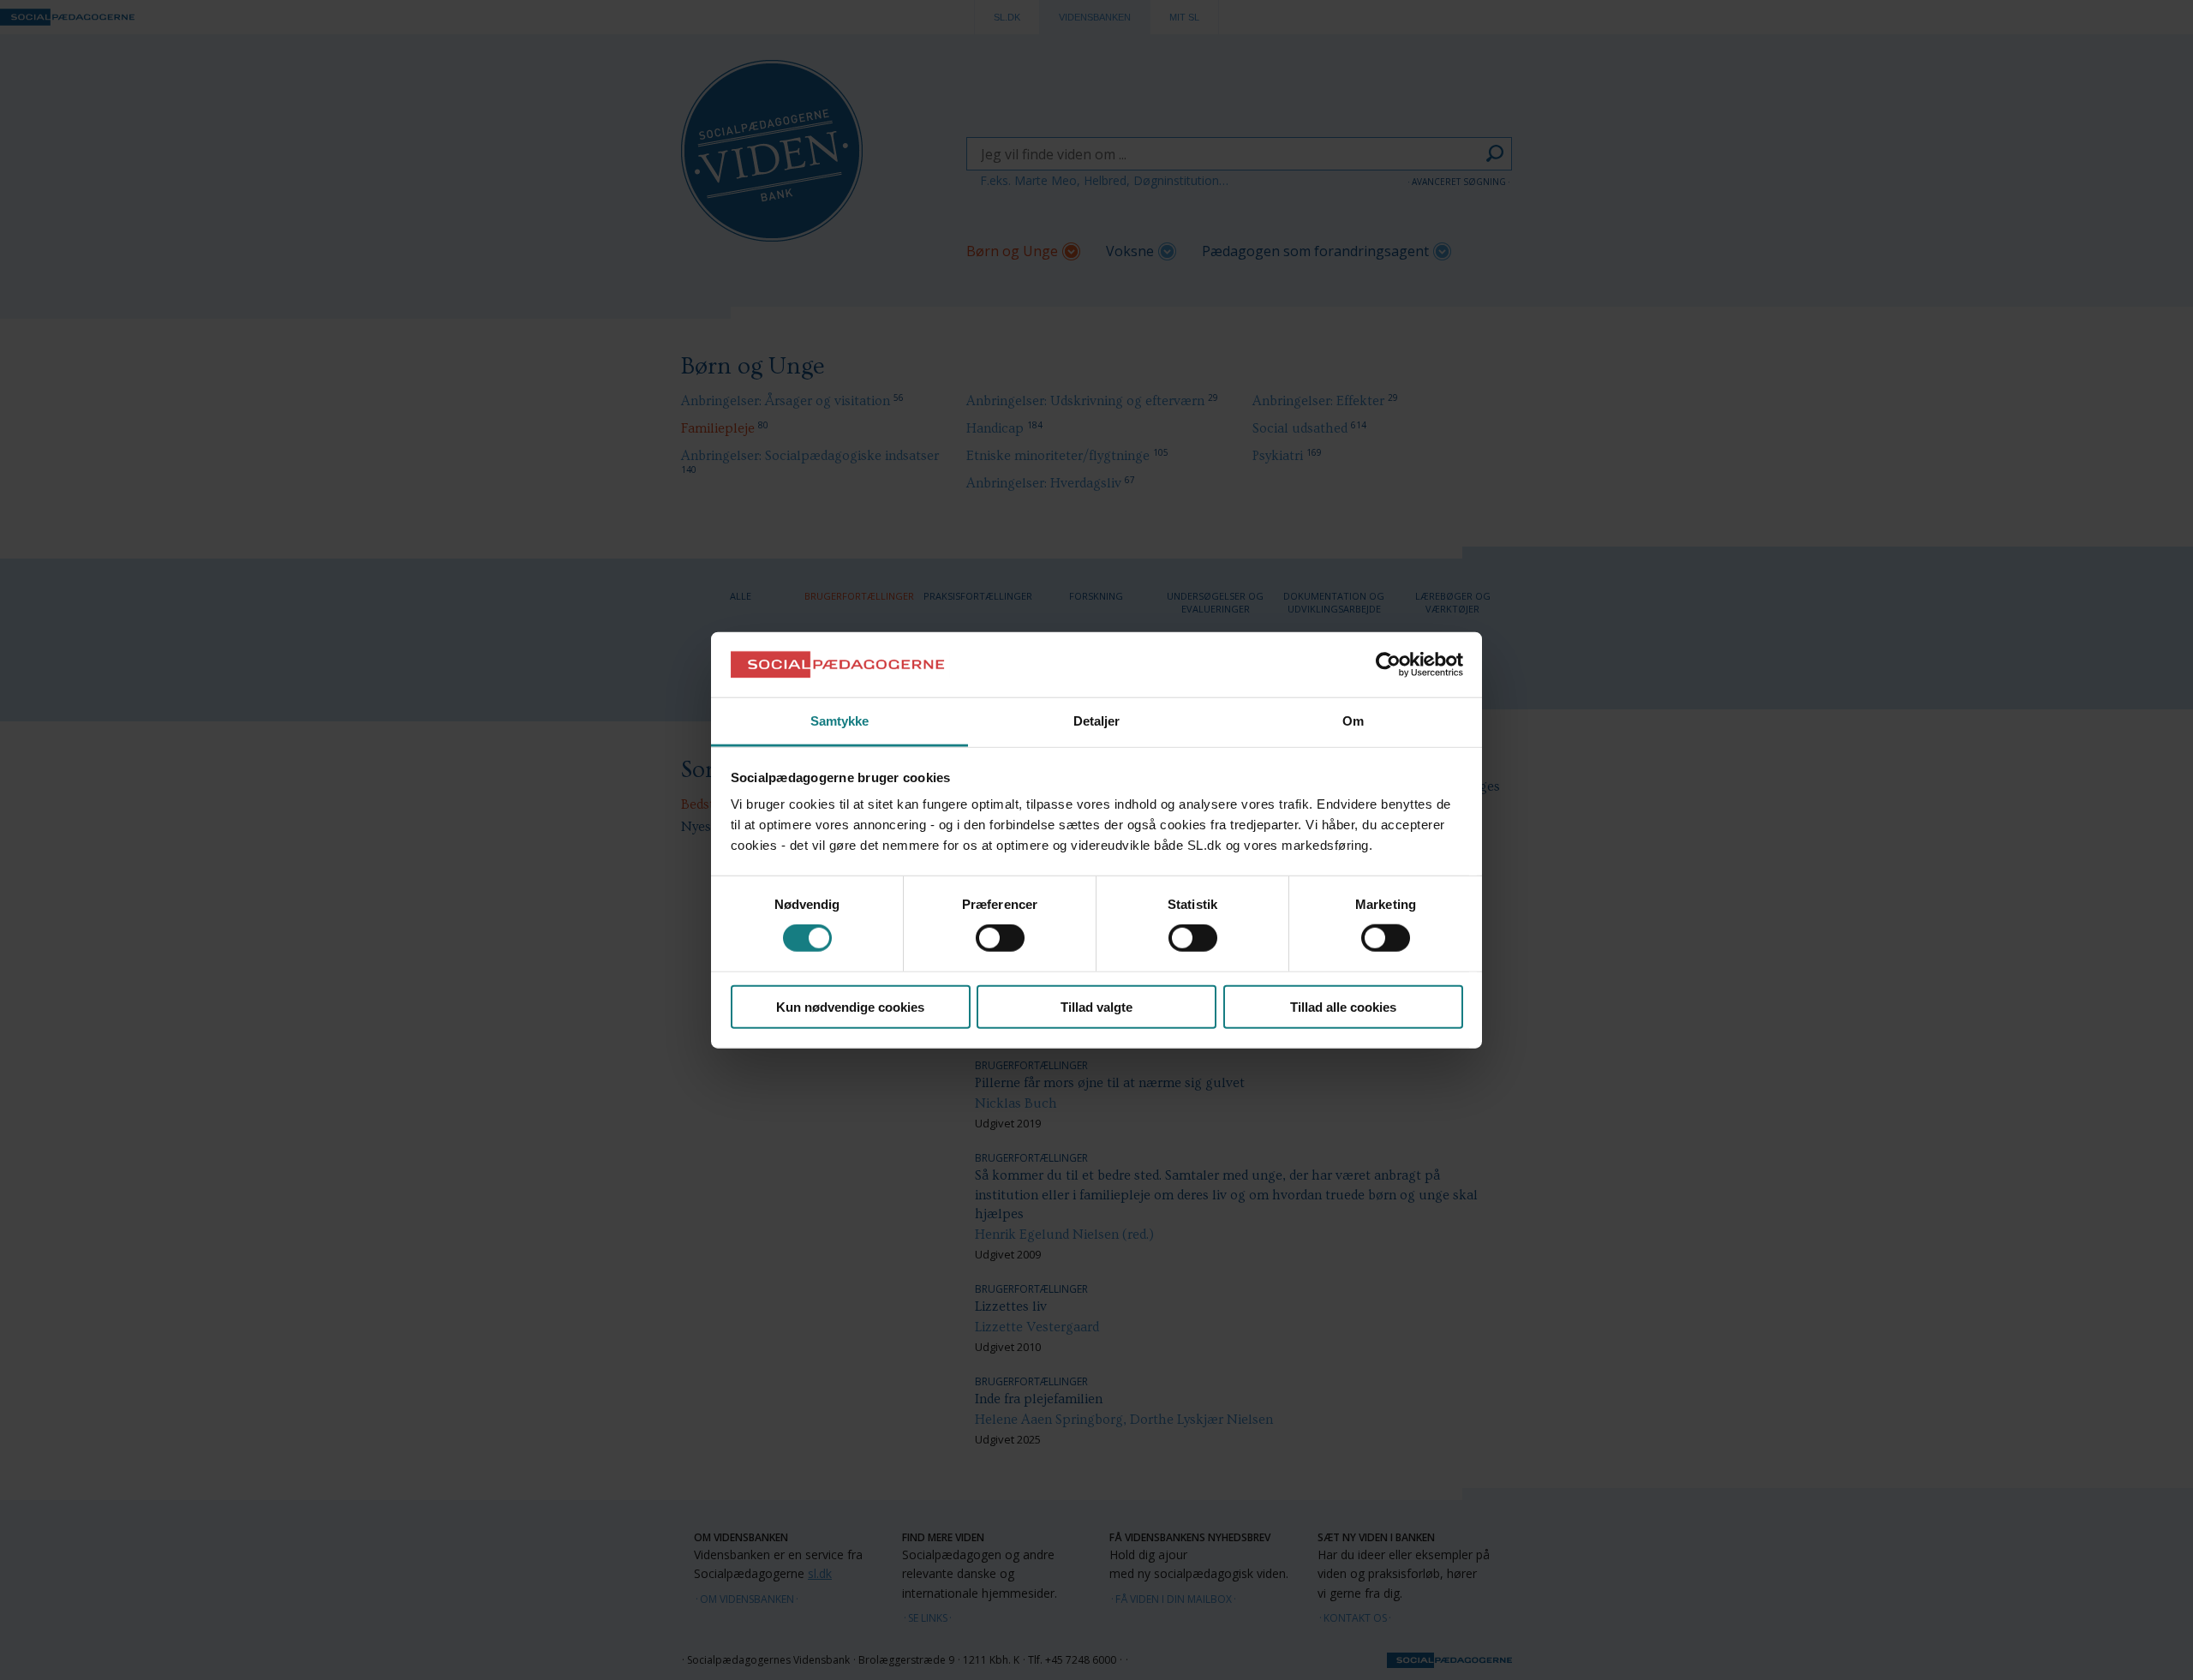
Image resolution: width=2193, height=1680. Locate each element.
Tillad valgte (1096, 1006)
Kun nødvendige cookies (850, 1006)
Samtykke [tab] (840, 721)
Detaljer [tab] (1097, 721)
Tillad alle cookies (1343, 1006)
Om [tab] (1353, 721)
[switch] (1000, 938)
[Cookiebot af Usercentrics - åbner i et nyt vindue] (1388, 665)
